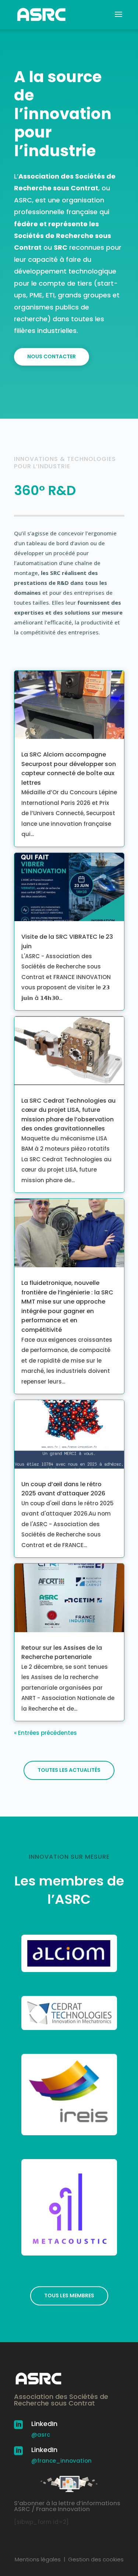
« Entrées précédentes (45, 1733)
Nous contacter (52, 356)
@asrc (41, 2435)
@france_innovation (61, 2461)
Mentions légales (38, 2559)
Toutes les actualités (69, 1770)
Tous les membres (69, 2295)
